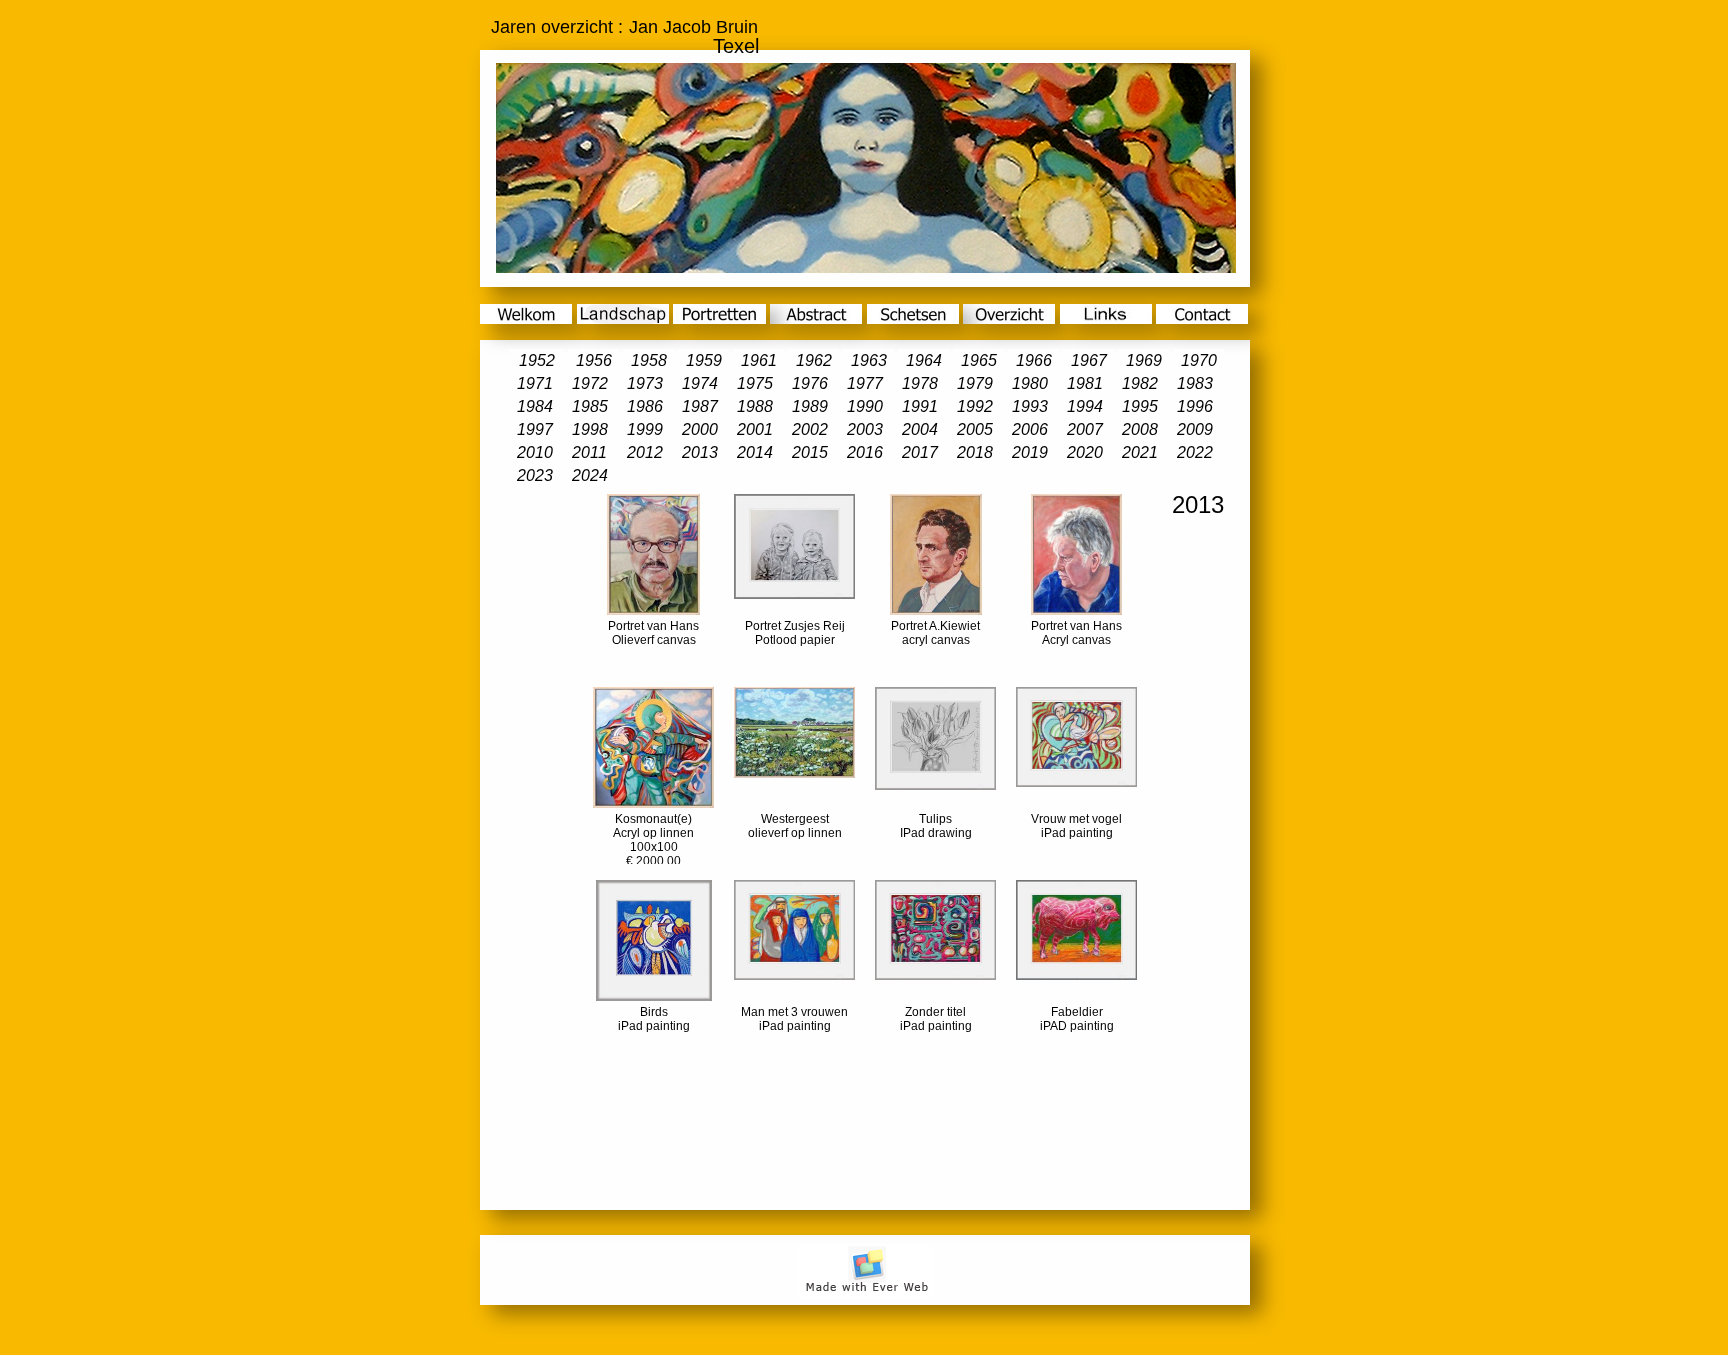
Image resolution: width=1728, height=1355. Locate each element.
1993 (1030, 406)
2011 (589, 452)
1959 (704, 360)
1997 (535, 429)
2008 (1140, 429)
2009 (1195, 429)
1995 (1140, 406)
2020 (1085, 452)
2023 (535, 475)
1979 (975, 383)
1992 (975, 406)
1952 (537, 360)
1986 (645, 406)
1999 (645, 429)
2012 (645, 452)
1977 (865, 383)
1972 (590, 383)
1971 (535, 383)
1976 (810, 383)
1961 (759, 360)
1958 (649, 360)
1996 (1195, 406)
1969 (1144, 360)
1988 (755, 406)
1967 (1089, 360)
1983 (1195, 383)
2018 (975, 452)
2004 (920, 429)
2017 (920, 452)
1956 (594, 360)
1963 (869, 360)
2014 (755, 452)
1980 (1030, 383)
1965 (979, 360)
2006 (1030, 429)
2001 (755, 429)
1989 (810, 406)
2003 (865, 429)
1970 (1199, 360)
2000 (700, 429)
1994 (1085, 406)
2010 (535, 452)
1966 (1034, 360)
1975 (755, 383)
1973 (645, 383)
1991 (920, 406)
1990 (865, 406)
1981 (1085, 383)
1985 (590, 406)
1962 (814, 360)
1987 (700, 406)
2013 (700, 452)
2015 (810, 452)
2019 (1030, 452)
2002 (810, 429)
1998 (590, 429)
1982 (1140, 383)
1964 (924, 360)
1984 (535, 406)
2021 (1140, 452)
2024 (590, 475)
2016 (865, 452)
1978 (920, 383)
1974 (700, 383)
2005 (975, 429)
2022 (1195, 452)
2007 (1085, 429)
